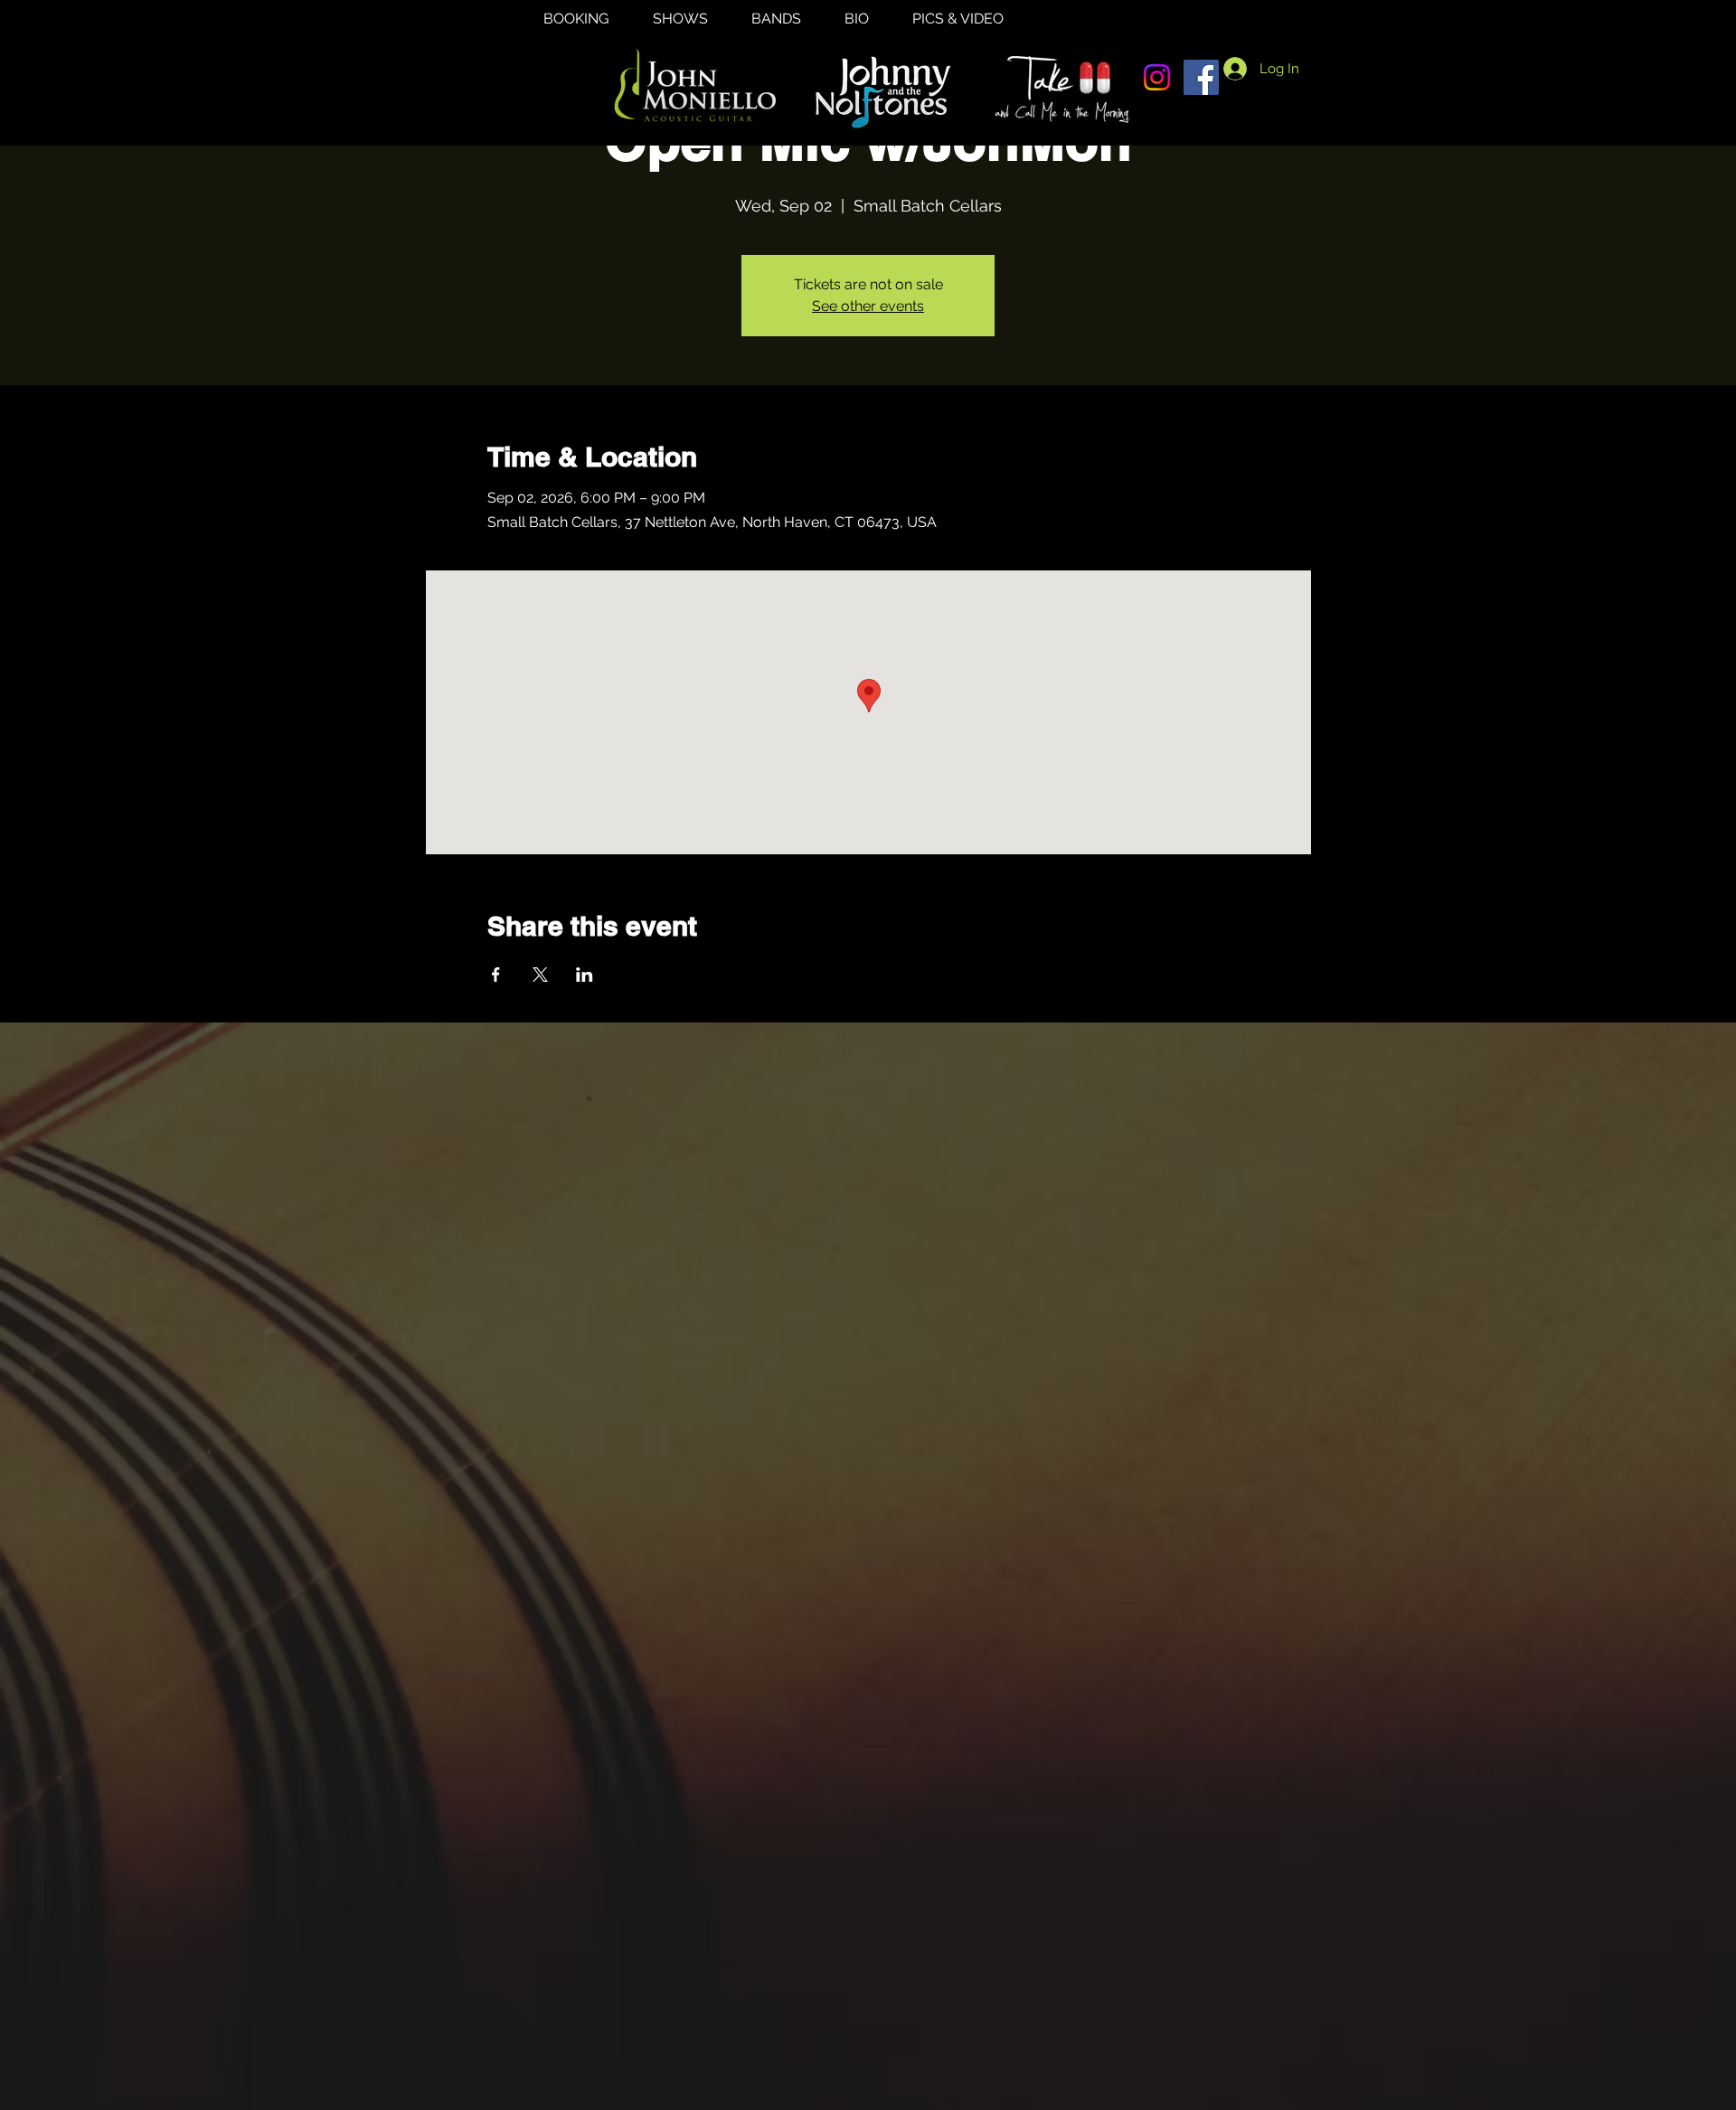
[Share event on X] (540, 975)
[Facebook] (1201, 77)
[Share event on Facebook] (496, 975)
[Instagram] (1157, 77)
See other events (868, 306)
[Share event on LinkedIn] (585, 975)
